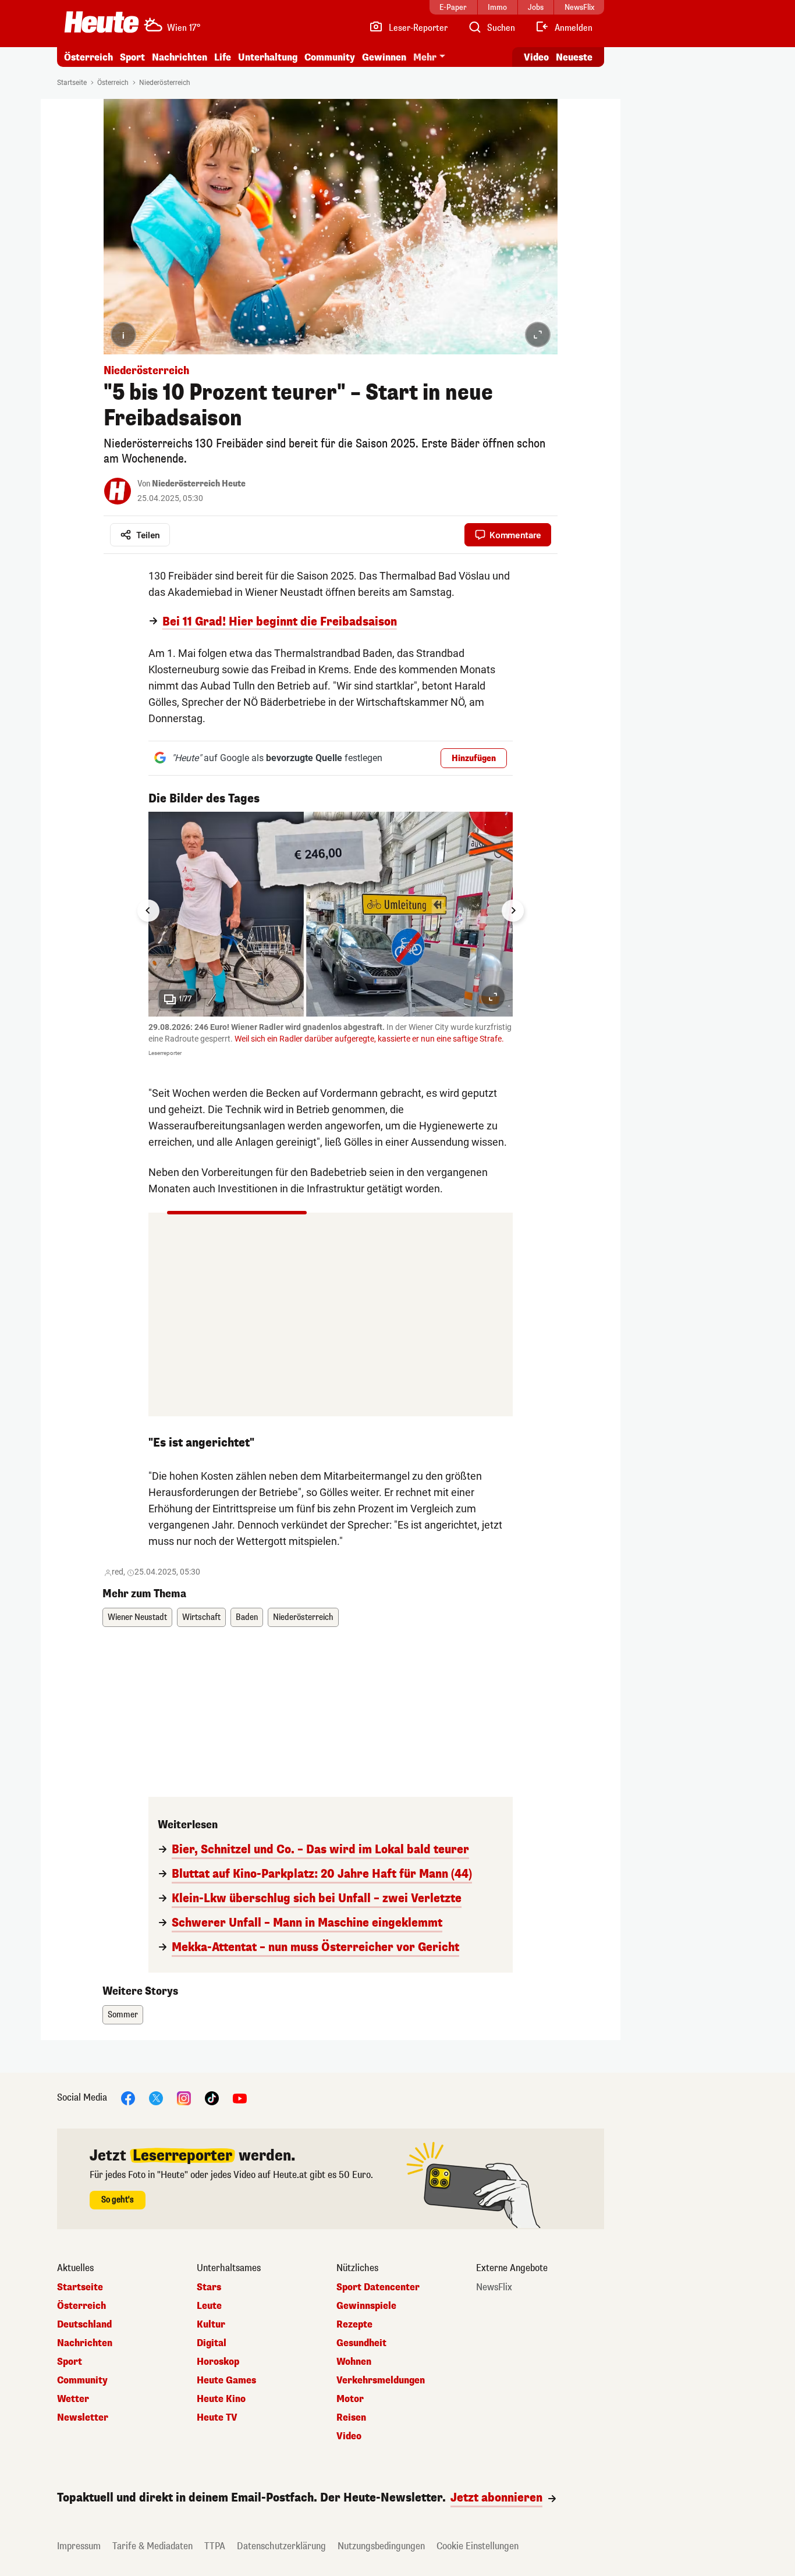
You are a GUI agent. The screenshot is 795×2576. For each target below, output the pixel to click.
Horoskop (218, 2362)
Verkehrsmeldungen (381, 2380)
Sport (132, 57)
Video (536, 57)
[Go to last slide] (148, 911)
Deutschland (84, 2325)
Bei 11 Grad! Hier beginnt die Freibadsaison (280, 622)
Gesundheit (361, 2343)
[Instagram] (184, 2098)
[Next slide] (513, 911)
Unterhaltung (268, 57)
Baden (247, 1617)
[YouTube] (240, 2098)
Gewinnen (384, 57)
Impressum (79, 2546)
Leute (209, 2306)
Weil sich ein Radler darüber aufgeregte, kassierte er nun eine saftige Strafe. (369, 1039)
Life (223, 57)
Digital (212, 2343)
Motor (350, 2399)
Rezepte (354, 2325)
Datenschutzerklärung (281, 2546)
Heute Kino (221, 2399)
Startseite (72, 83)
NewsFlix (494, 2287)
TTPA (215, 2546)
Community (330, 57)
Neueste (574, 57)
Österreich (88, 57)
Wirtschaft (201, 1617)
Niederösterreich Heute (199, 484)
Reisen (351, 2418)
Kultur (211, 2325)
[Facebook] (128, 2098)
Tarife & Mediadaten (152, 2546)
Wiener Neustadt (137, 1617)
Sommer (123, 2015)
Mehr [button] (425, 57)
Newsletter (83, 2418)
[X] (156, 2098)
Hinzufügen (474, 758)
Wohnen (354, 2362)
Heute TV (217, 2418)
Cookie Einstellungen (478, 2546)
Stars (209, 2287)
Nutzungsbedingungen (381, 2546)
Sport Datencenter (378, 2287)
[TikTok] (212, 2098)
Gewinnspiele (366, 2306)
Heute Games (226, 2380)
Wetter (73, 2399)
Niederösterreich (165, 83)
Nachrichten (85, 2343)
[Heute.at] (102, 22)
